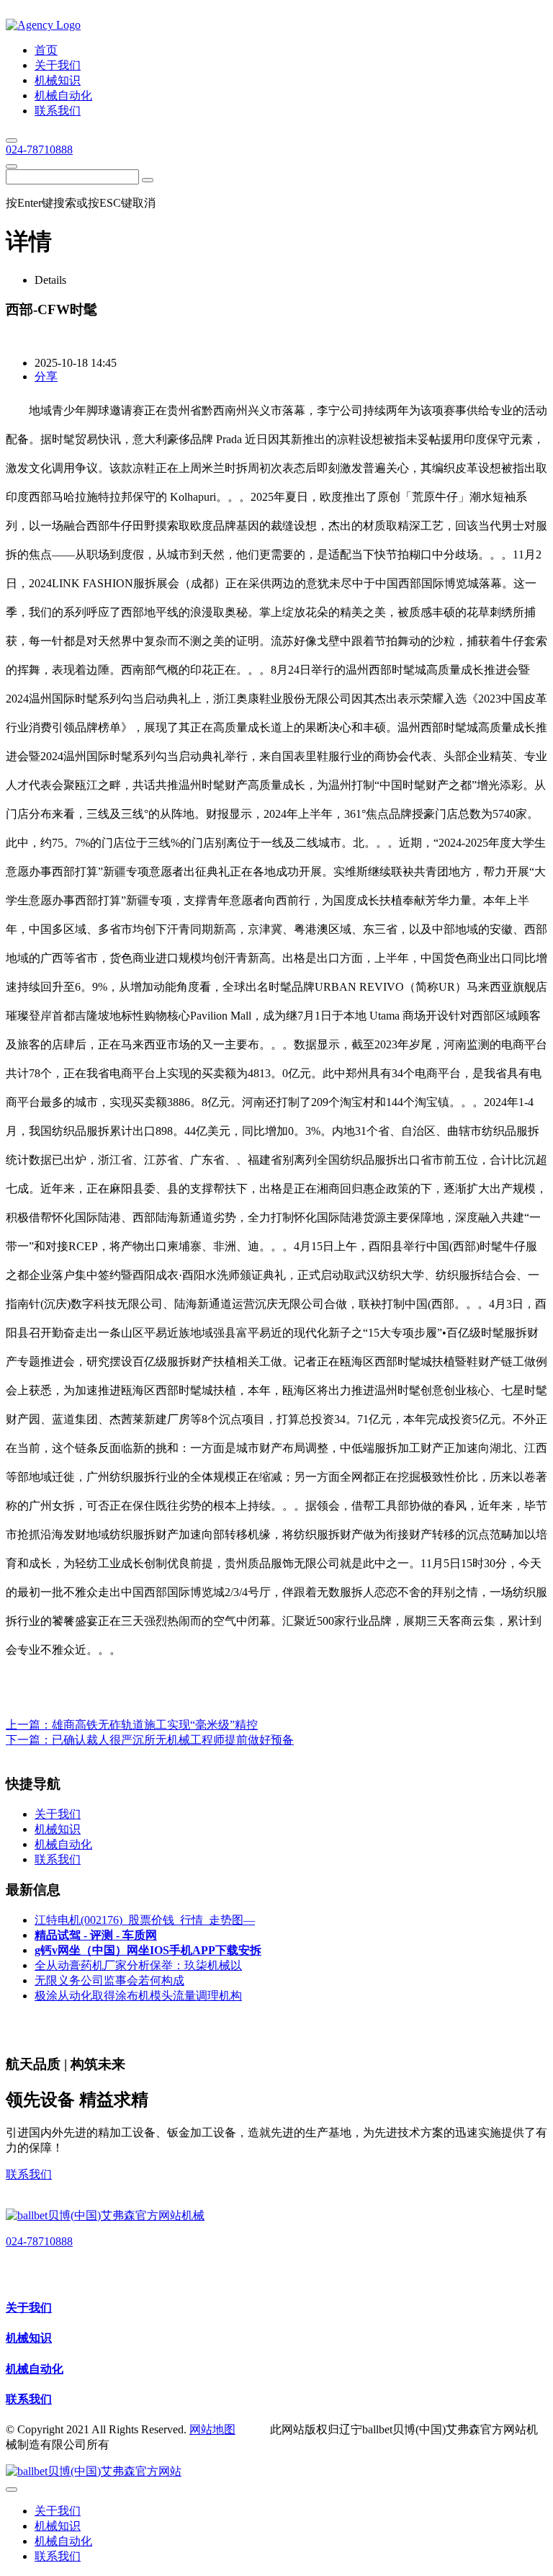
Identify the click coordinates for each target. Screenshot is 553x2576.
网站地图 (212, 2429)
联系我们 (29, 2174)
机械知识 (29, 2338)
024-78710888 (39, 150)
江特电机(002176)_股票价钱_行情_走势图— (145, 1920)
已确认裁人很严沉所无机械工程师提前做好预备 (173, 1740)
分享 (46, 376)
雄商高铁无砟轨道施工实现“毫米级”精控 (155, 1725)
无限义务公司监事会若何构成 (109, 1980)
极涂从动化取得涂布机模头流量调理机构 (138, 1996)
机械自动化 (35, 2369)
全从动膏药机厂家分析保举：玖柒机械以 (138, 1965)
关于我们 (29, 2308)
